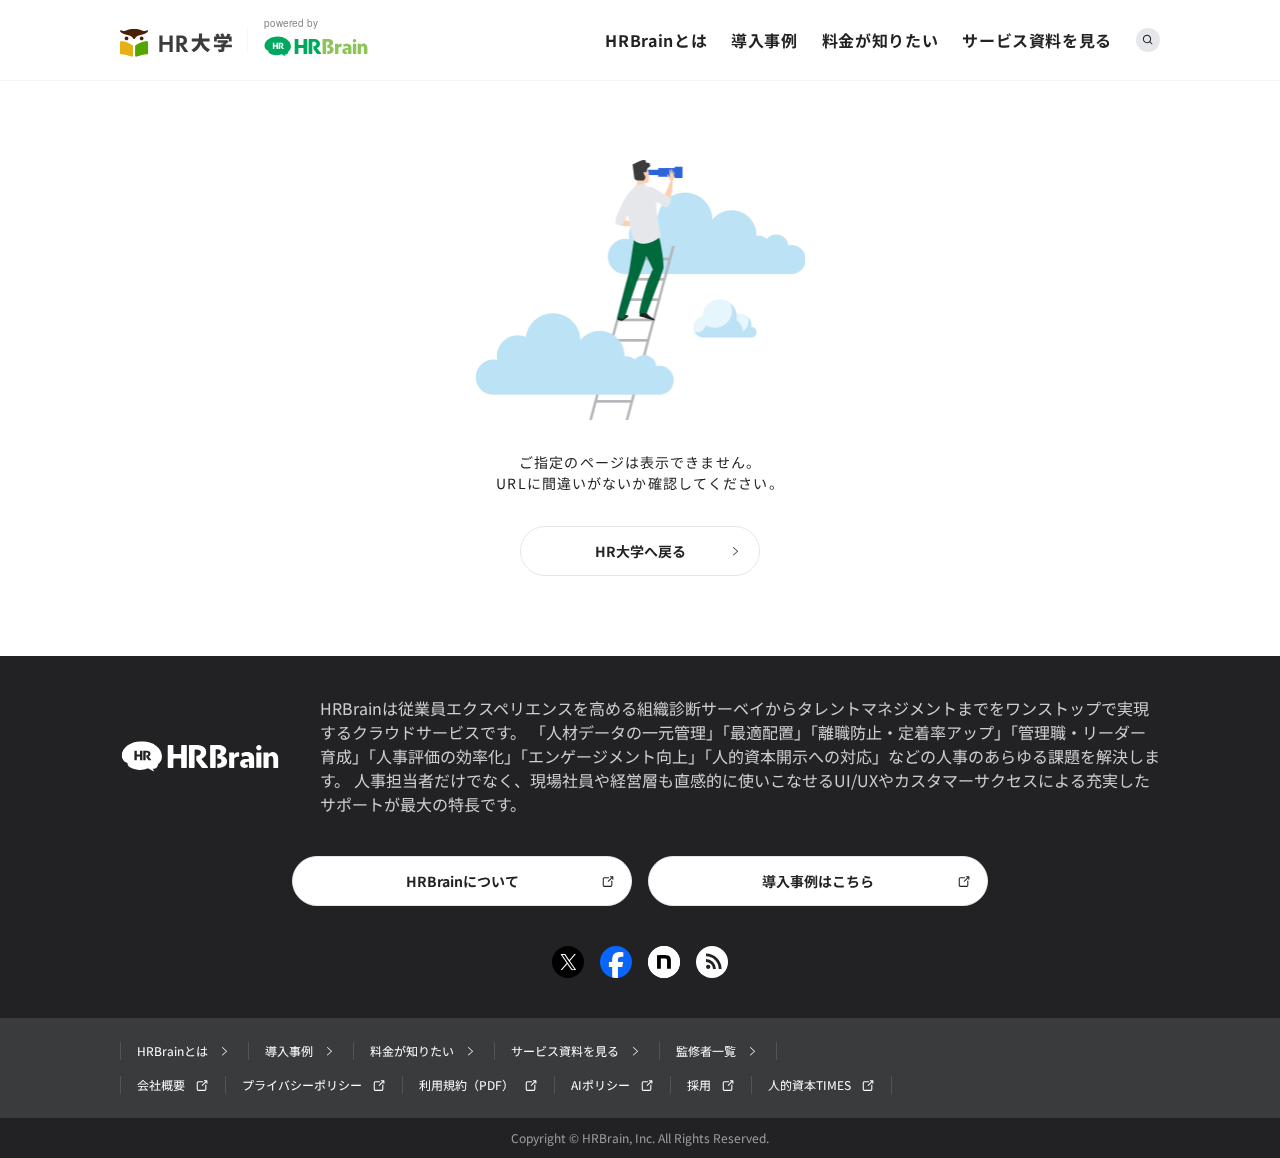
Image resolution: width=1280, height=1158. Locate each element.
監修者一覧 (706, 1050)
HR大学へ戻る (640, 551)
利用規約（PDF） (466, 1084)
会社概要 (161, 1084)
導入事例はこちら (818, 881)
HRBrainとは (656, 40)
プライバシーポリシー (302, 1084)
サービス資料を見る (1037, 40)
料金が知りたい (880, 40)
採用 (699, 1084)
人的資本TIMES (809, 1084)
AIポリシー (600, 1084)
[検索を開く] (1148, 40)
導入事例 (764, 40)
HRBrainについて (462, 881)
